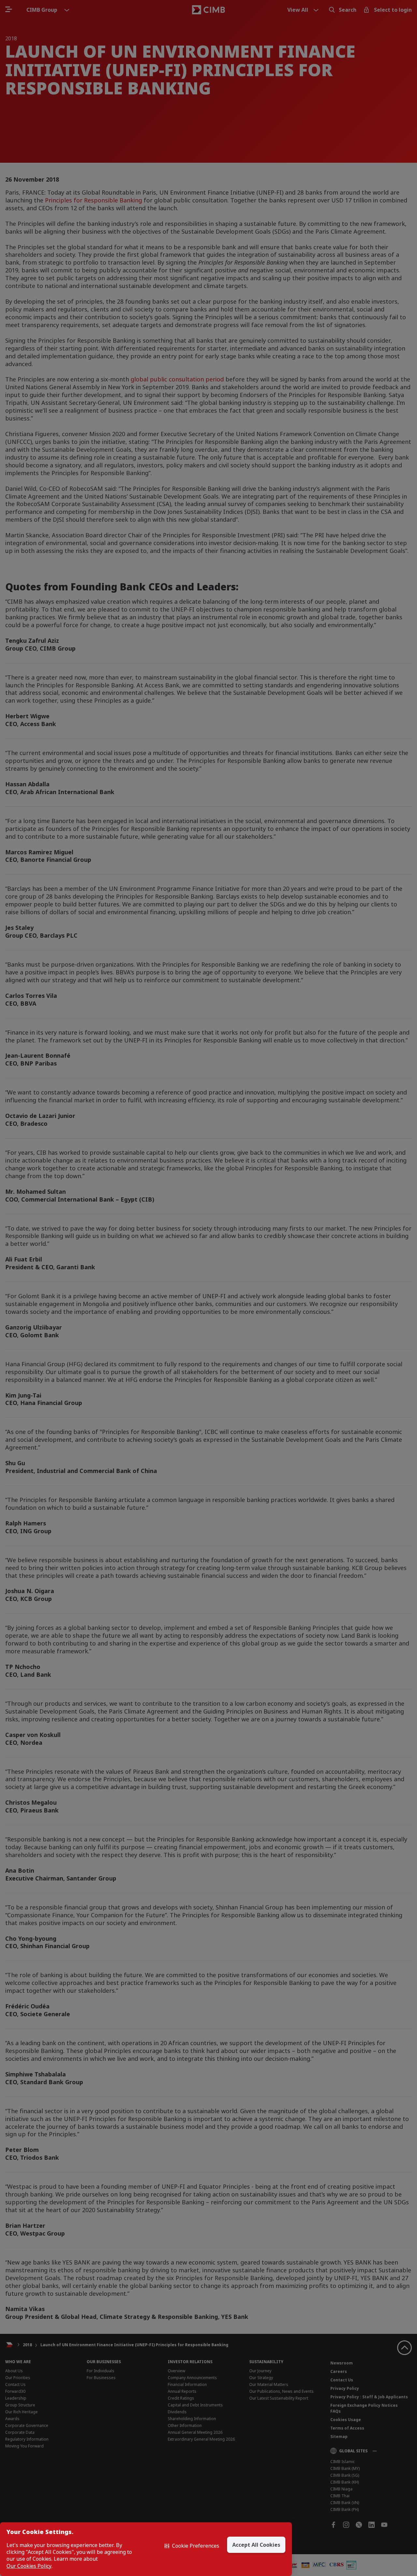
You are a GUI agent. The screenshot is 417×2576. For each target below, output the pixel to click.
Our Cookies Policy (29, 2566)
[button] (192, 2546)
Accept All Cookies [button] (256, 2545)
